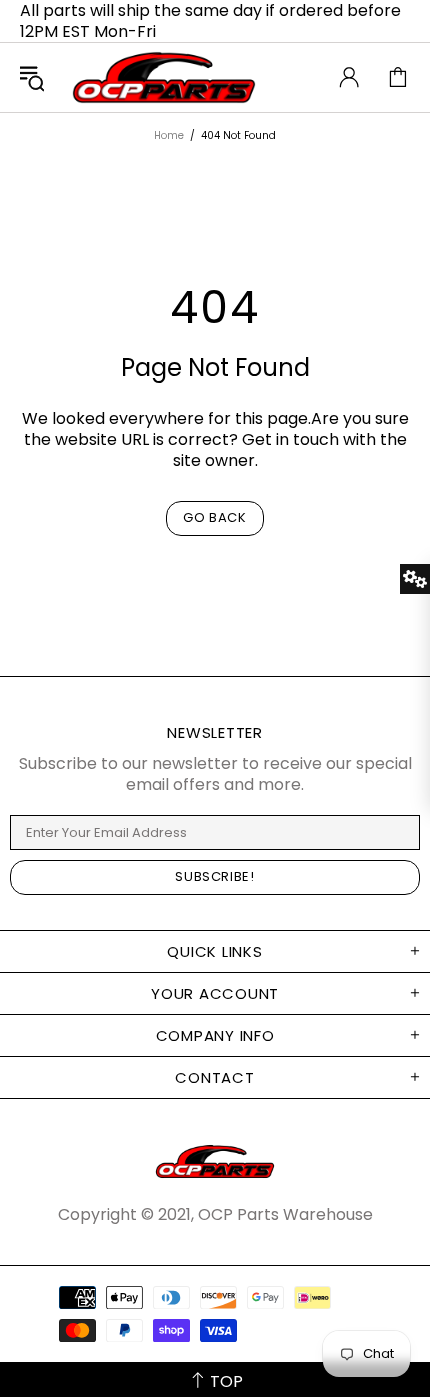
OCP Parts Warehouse (164, 77)
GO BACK (215, 517)
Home (169, 135)
